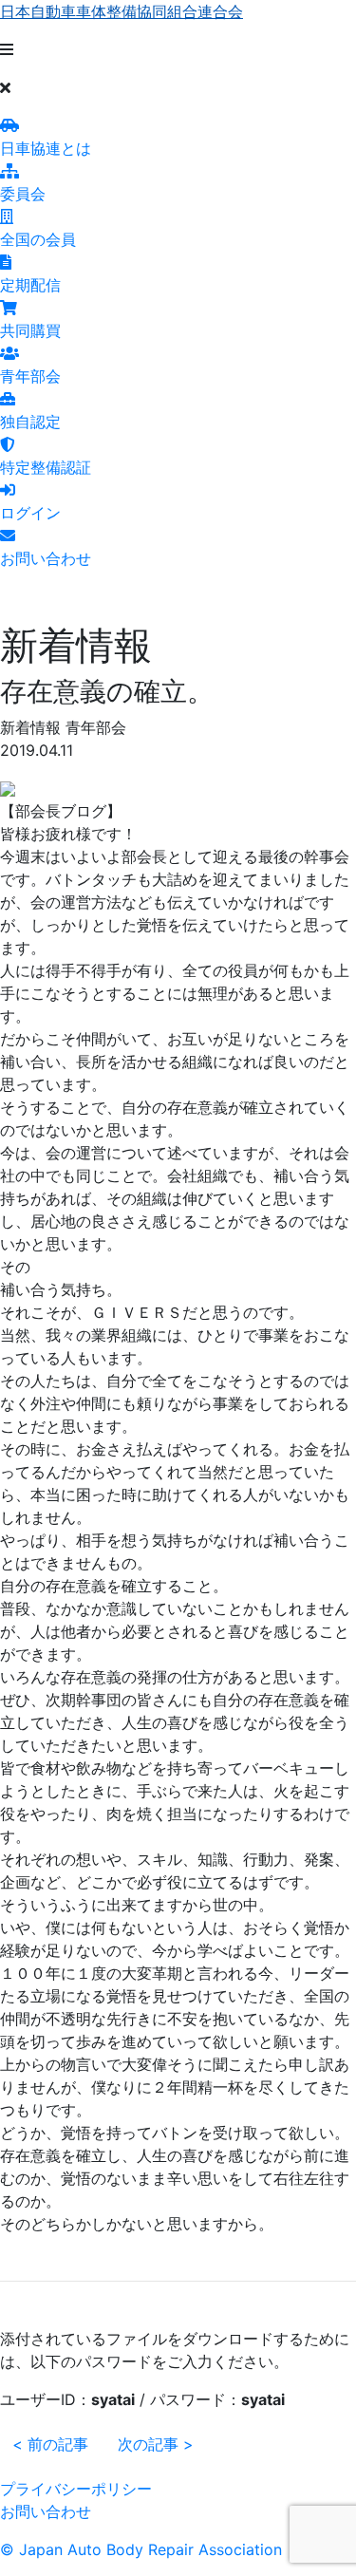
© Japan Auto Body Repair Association (141, 2549)
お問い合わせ (46, 2511)
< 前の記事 (50, 2444)
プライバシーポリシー (76, 2489)
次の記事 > (156, 2444)
